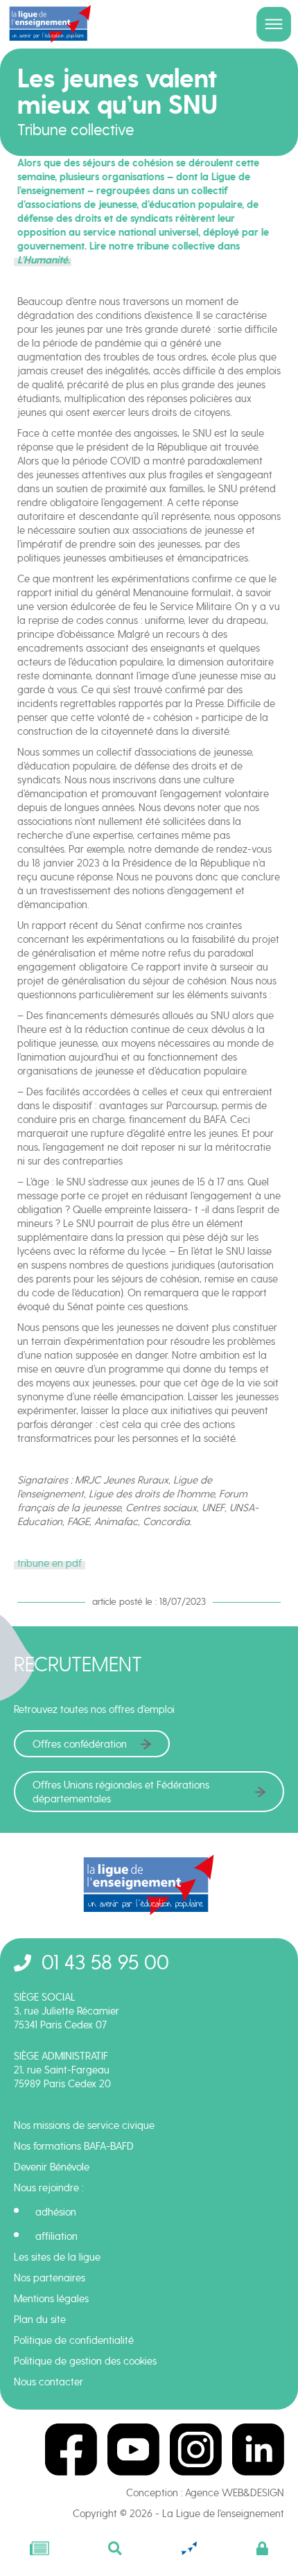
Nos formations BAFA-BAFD (74, 2146)
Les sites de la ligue (57, 2257)
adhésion (56, 2212)
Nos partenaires (50, 2278)
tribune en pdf (50, 1563)
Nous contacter (49, 2382)
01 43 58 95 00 (105, 1962)
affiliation (56, 2236)
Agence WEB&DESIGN (235, 2493)
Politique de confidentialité (74, 2340)
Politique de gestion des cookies (85, 2361)
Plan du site (40, 2320)
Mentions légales (51, 2299)
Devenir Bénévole (52, 2167)
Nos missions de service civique (84, 2125)
